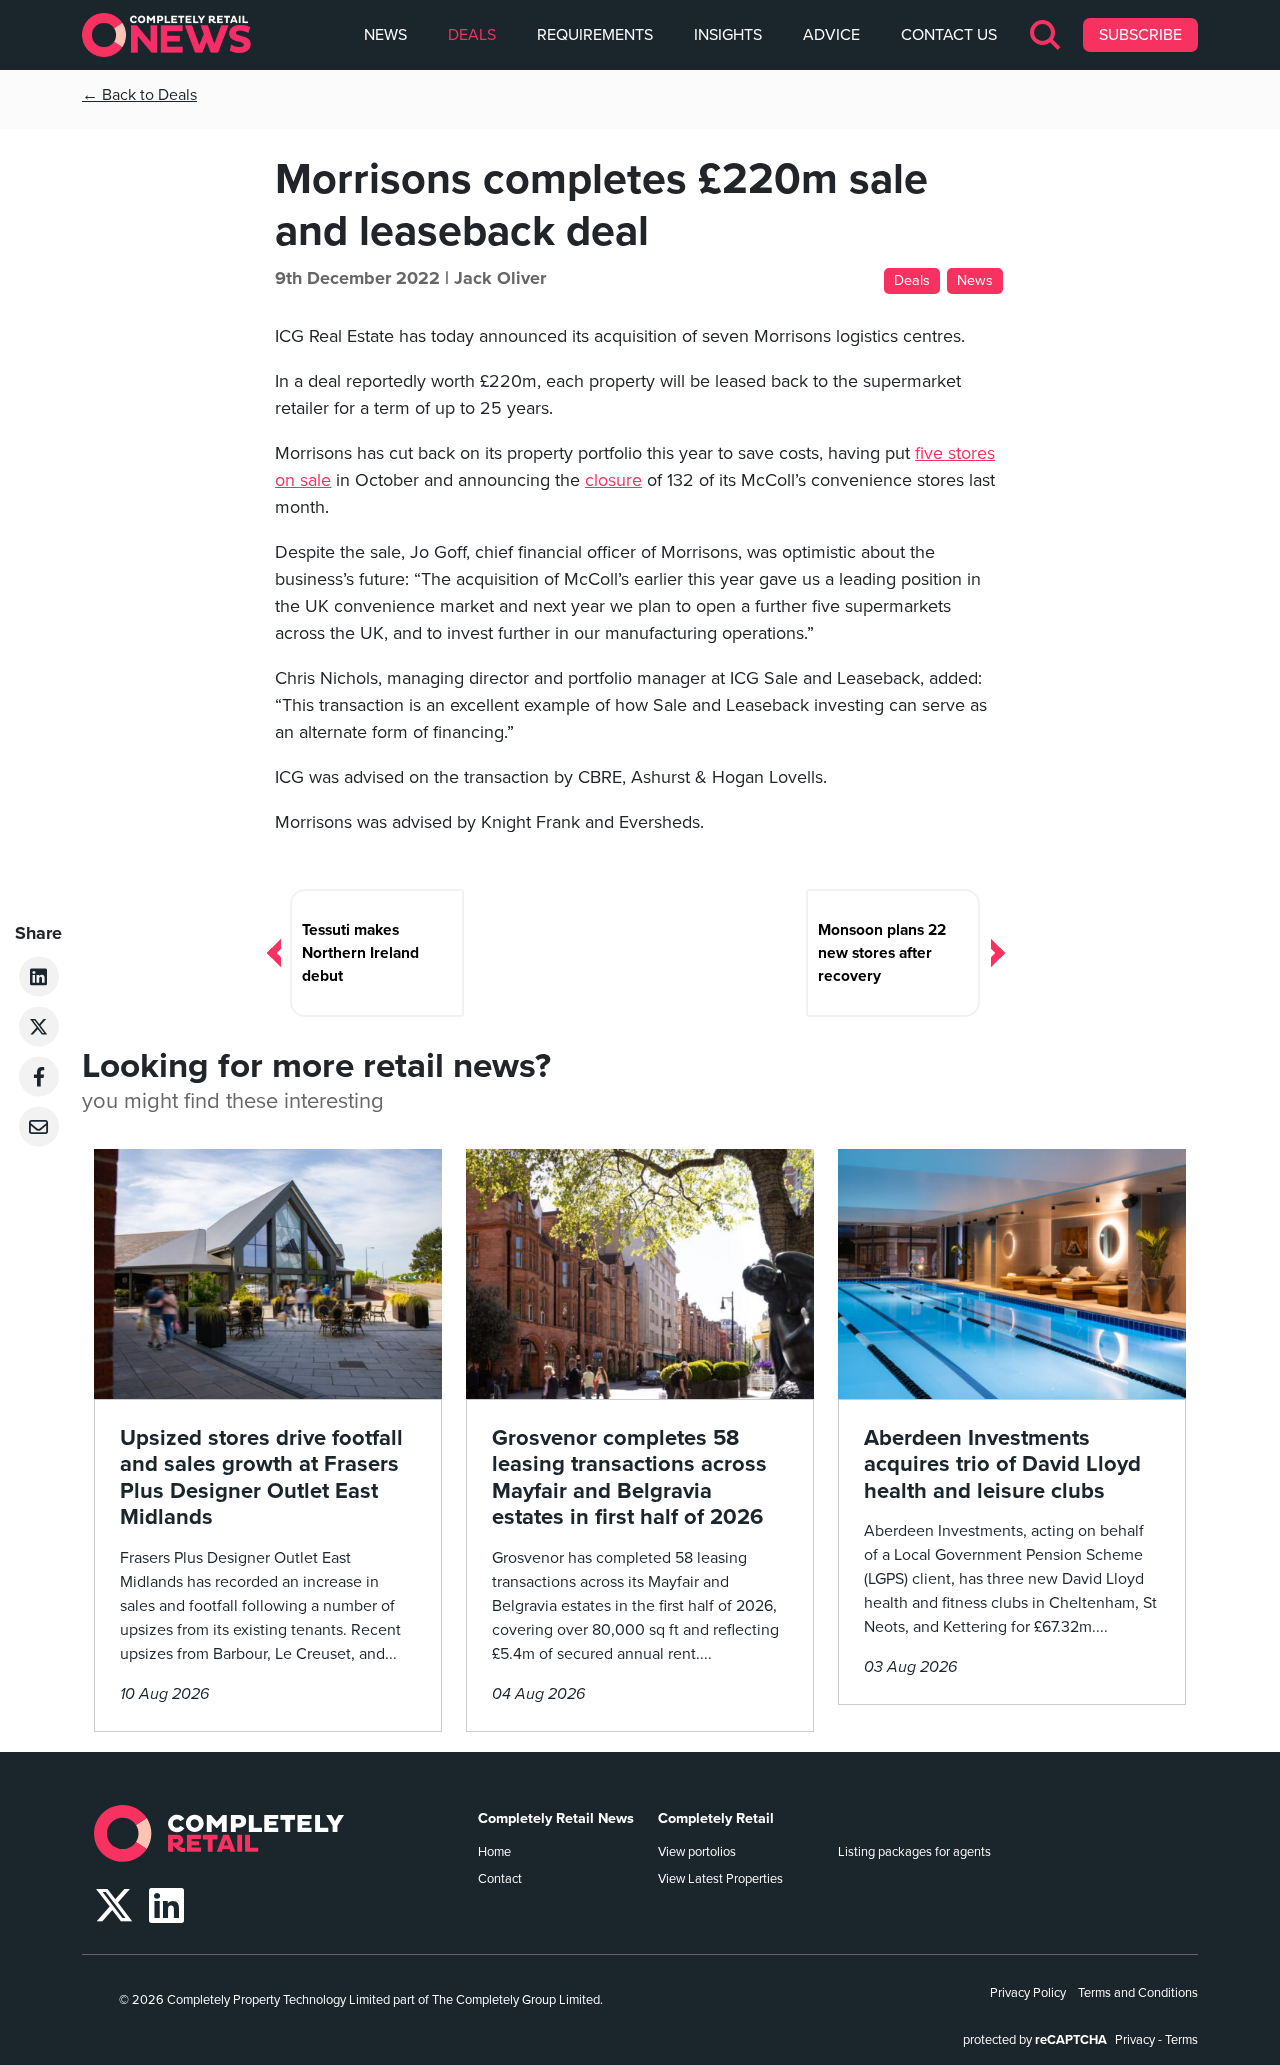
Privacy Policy (1028, 1993)
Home (494, 1852)
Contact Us (949, 35)
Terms (1181, 2040)
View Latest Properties (720, 1879)
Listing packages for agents (914, 1852)
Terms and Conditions (1138, 1993)
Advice (831, 35)
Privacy (1135, 2040)
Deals (472, 35)
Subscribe (1140, 35)
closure (613, 480)
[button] (1046, 35)
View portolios (697, 1852)
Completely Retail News (556, 1818)
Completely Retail (716, 1818)
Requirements (595, 35)
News (385, 35)
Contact (500, 1879)
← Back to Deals (139, 95)
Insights (728, 35)
